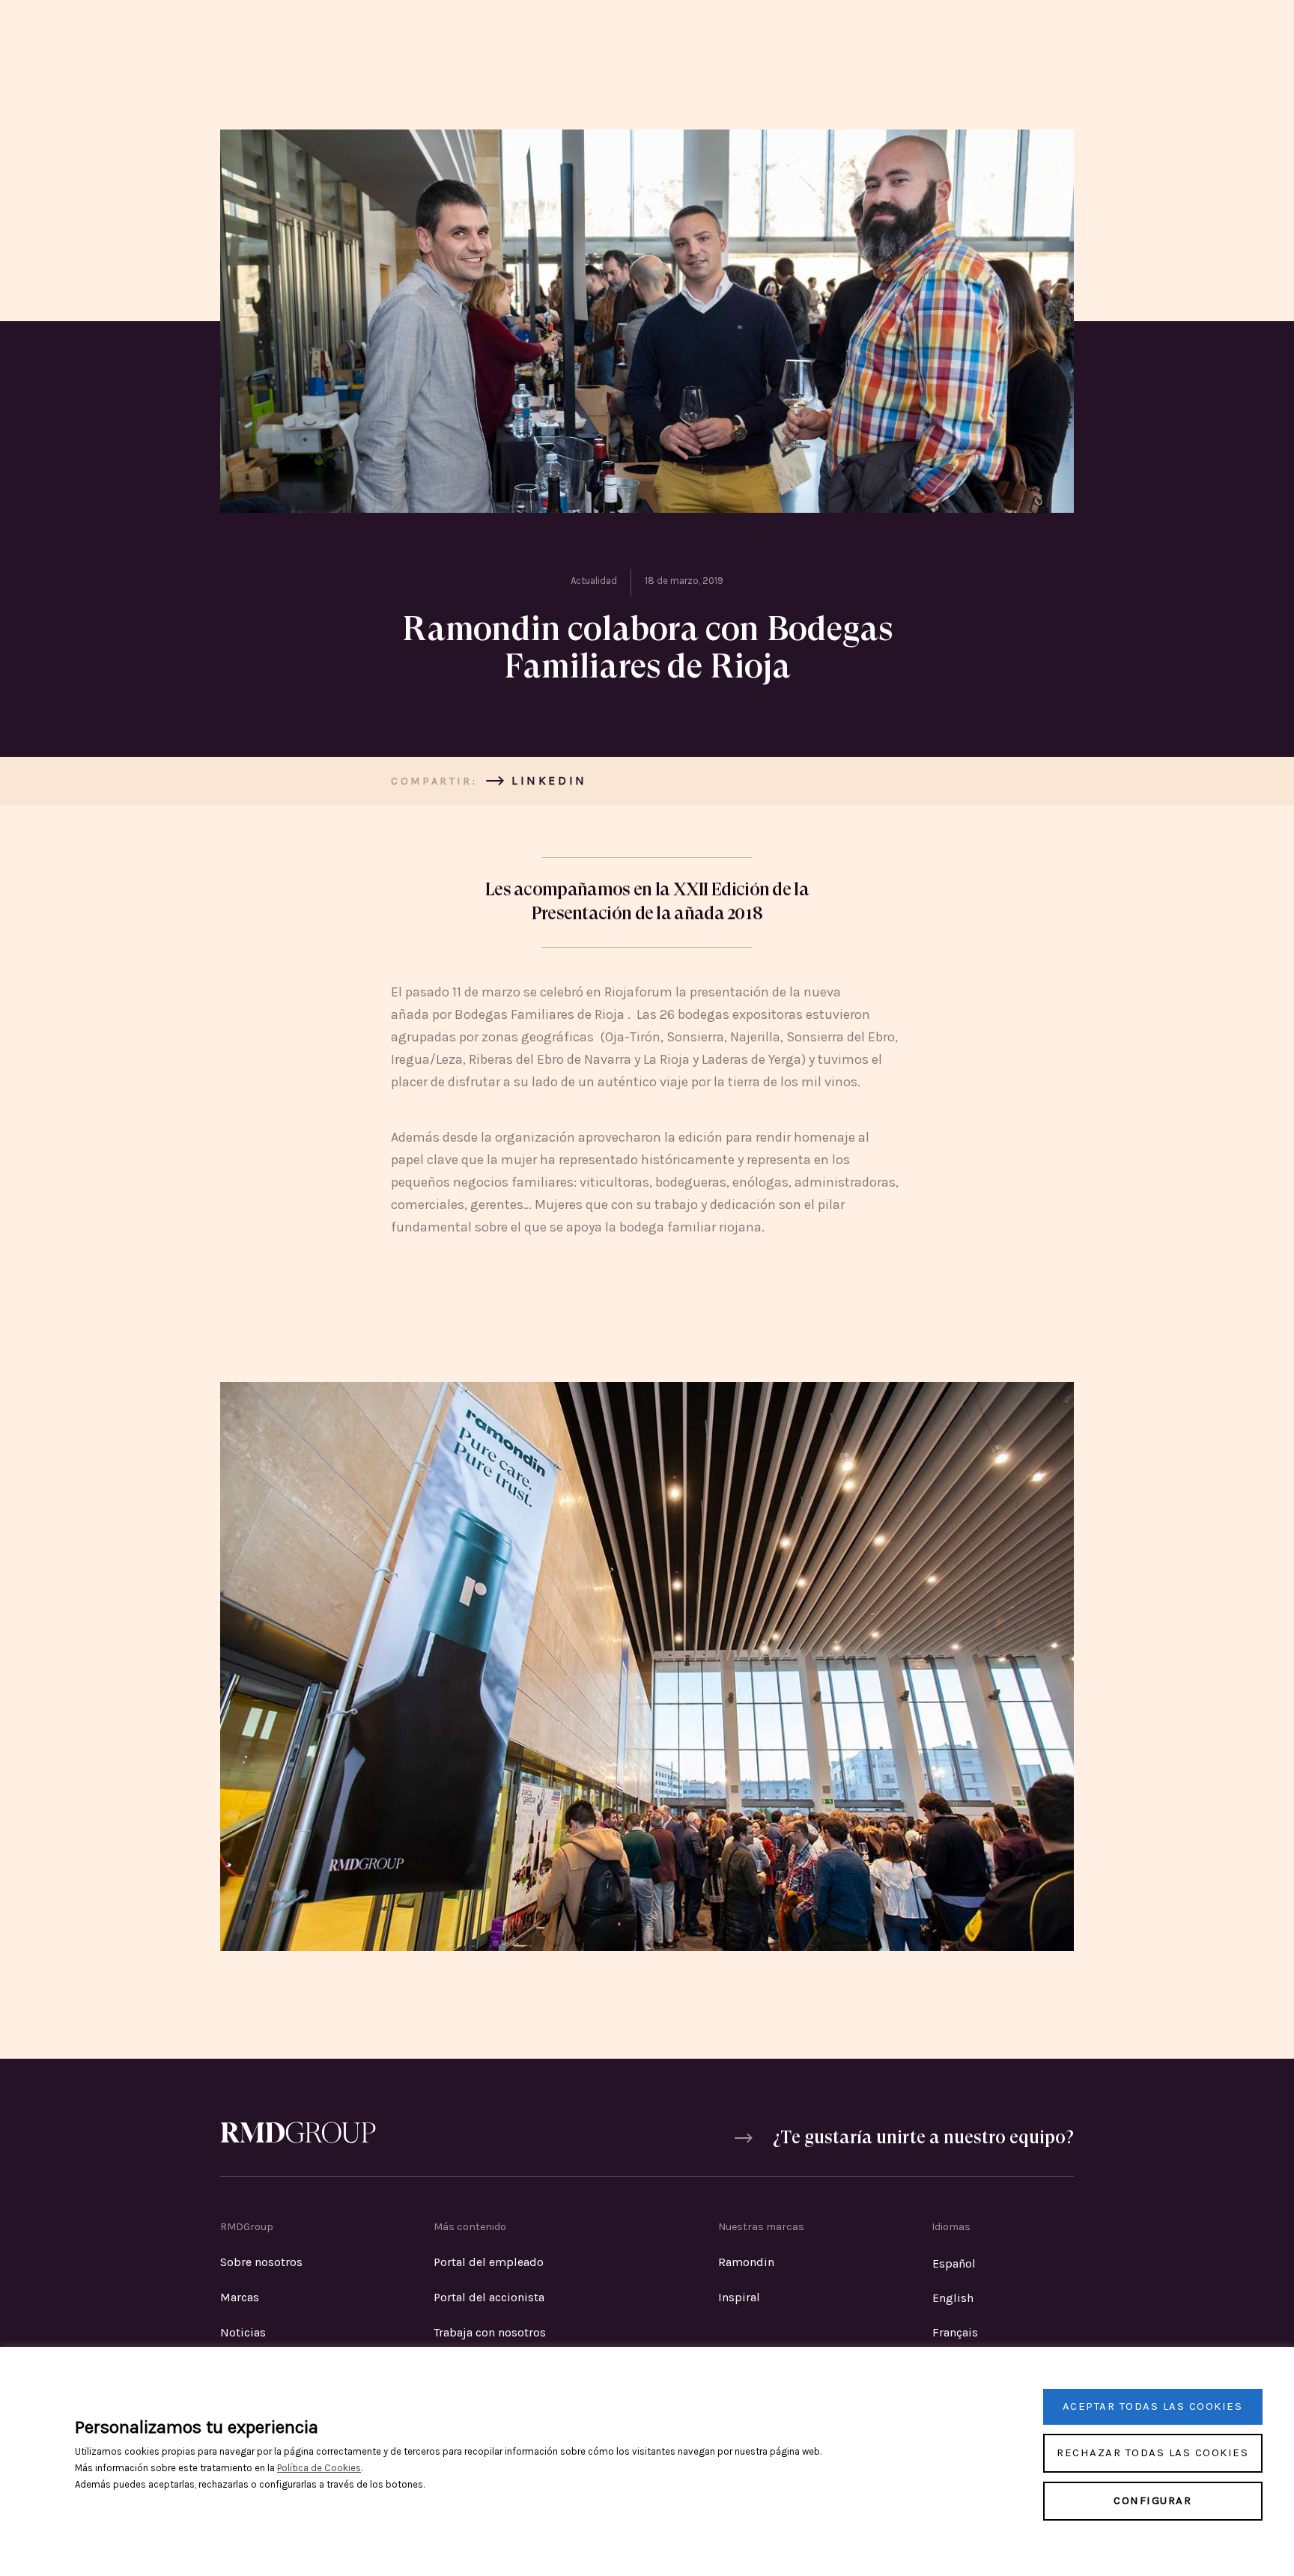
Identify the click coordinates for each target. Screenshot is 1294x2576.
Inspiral (739, 2297)
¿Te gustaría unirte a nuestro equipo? (923, 2139)
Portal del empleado (489, 2262)
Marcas (240, 2297)
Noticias (243, 2332)
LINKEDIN (549, 780)
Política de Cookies (319, 2468)
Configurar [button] (1152, 2500)
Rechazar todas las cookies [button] (1152, 2452)
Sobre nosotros (261, 2262)
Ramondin (746, 2262)
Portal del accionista (489, 2297)
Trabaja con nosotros (490, 2332)
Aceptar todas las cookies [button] (1153, 2406)
